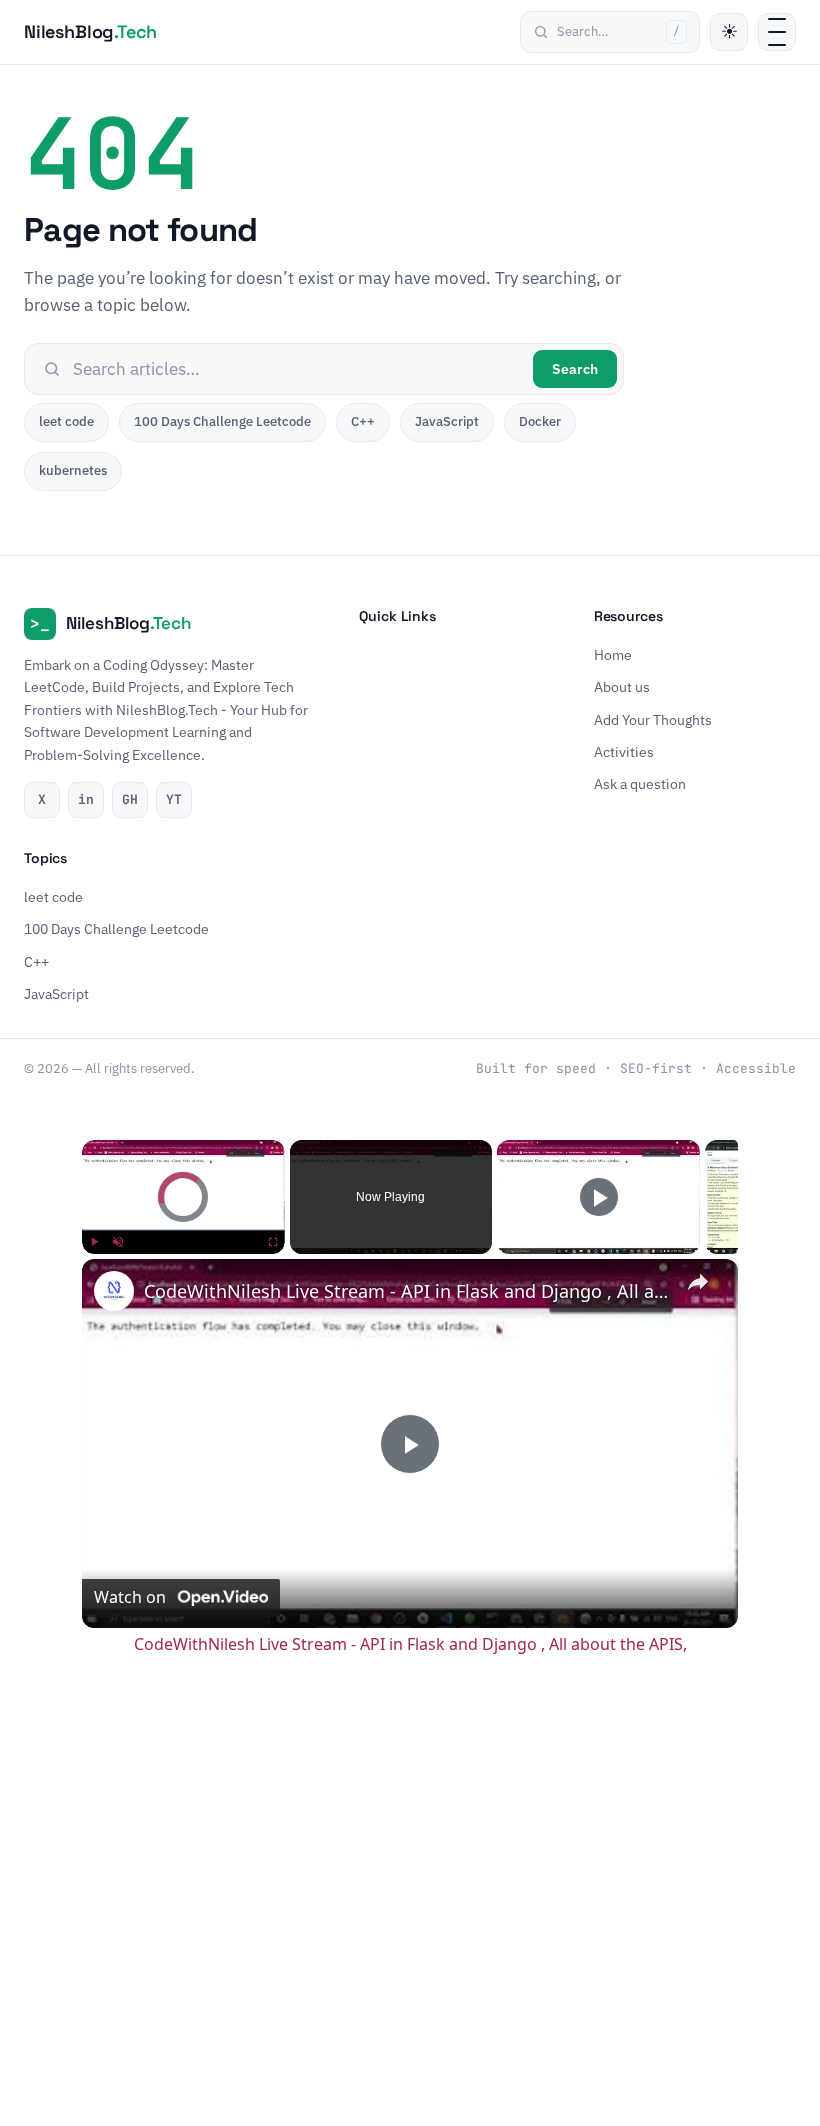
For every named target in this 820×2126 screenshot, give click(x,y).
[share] (698, 1282)
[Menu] (777, 32)
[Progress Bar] (183, 1230)
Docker (540, 421)
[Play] (94, 1242)
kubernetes (73, 470)
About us (622, 687)
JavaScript (447, 421)
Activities (624, 752)
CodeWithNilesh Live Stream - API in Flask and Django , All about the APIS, (407, 1291)
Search (575, 369)
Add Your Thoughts (653, 719)
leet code (66, 421)
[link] (114, 1291)
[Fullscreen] (273, 1242)
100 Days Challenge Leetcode (222, 421)
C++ (363, 421)
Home (613, 655)
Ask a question (640, 784)
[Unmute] (118, 1242)
